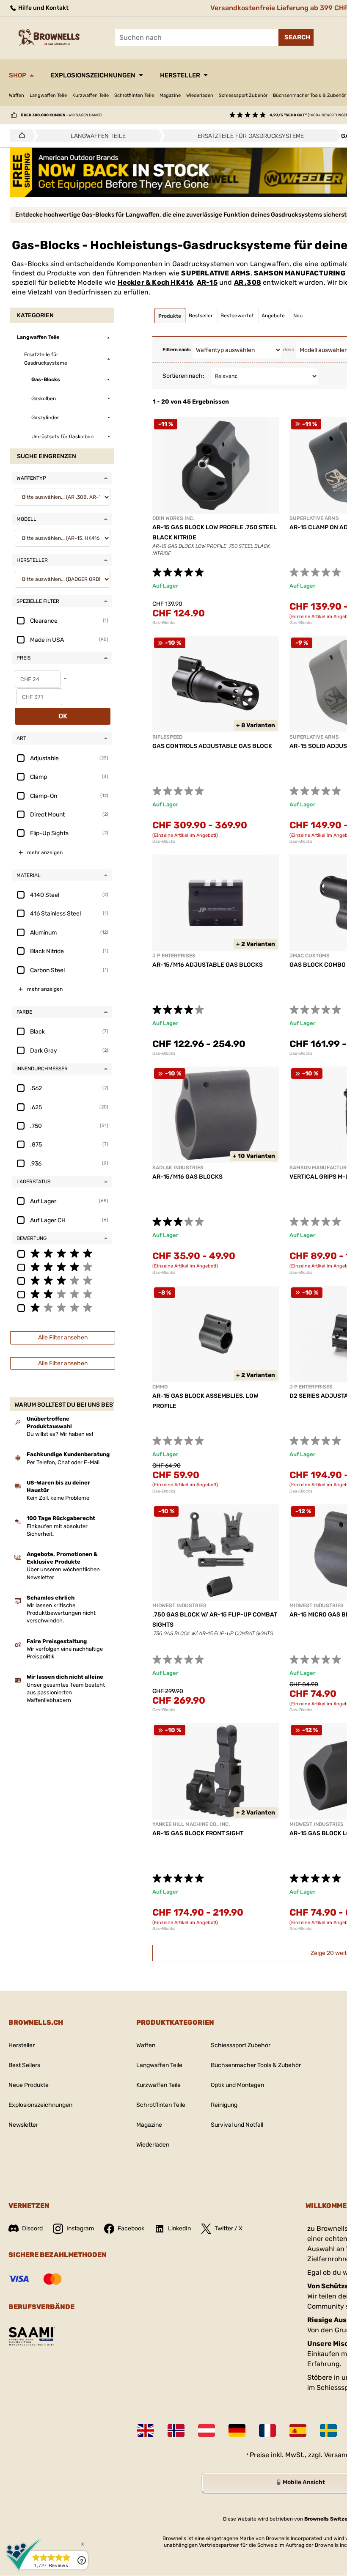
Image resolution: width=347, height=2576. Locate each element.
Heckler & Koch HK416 (156, 282)
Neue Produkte (29, 2085)
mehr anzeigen (45, 852)
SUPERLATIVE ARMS (216, 273)
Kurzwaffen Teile (91, 95)
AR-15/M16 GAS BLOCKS (187, 1177)
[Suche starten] (296, 37)
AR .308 (248, 282)
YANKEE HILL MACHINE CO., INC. (191, 1824)
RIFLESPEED (167, 737)
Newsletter (23, 2125)
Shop (18, 75)
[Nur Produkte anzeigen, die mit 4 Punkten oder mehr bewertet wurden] (62, 1267)
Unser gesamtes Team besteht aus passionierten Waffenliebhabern (66, 1692)
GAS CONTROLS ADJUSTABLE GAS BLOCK (212, 746)
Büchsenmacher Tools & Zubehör (256, 2065)
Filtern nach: (177, 350)
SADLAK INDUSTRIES (178, 1168)
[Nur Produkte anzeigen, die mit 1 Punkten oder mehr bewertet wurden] (62, 1307)
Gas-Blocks (164, 623)
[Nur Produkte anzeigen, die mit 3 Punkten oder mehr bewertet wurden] (62, 1280)
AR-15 (207, 282)
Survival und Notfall (237, 2125)
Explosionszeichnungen (93, 75)
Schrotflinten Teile (134, 95)
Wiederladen (200, 95)
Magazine (170, 95)
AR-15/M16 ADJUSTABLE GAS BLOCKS (208, 965)
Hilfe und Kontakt (43, 8)
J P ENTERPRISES (174, 956)
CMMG (160, 1387)
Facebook (131, 2228)
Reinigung (224, 2105)
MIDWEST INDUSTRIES (179, 1606)
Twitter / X (229, 2228)
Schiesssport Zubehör (243, 95)
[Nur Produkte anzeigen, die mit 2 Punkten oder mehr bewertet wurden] (62, 1294)
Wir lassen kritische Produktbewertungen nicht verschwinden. (61, 1613)
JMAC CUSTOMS (310, 956)
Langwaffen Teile (48, 95)
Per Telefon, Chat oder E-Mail (63, 1462)
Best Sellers (24, 2065)
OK (63, 716)
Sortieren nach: (183, 376)
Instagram (80, 2228)
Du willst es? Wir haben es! (60, 1434)
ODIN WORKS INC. (173, 518)
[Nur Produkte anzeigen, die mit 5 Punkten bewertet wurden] (62, 1253)
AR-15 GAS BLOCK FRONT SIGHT (198, 1833)
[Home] (20, 136)
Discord (32, 2228)
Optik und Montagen (237, 2085)
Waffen (17, 95)
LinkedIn (179, 2228)
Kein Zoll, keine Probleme (58, 1498)
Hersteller (180, 75)
